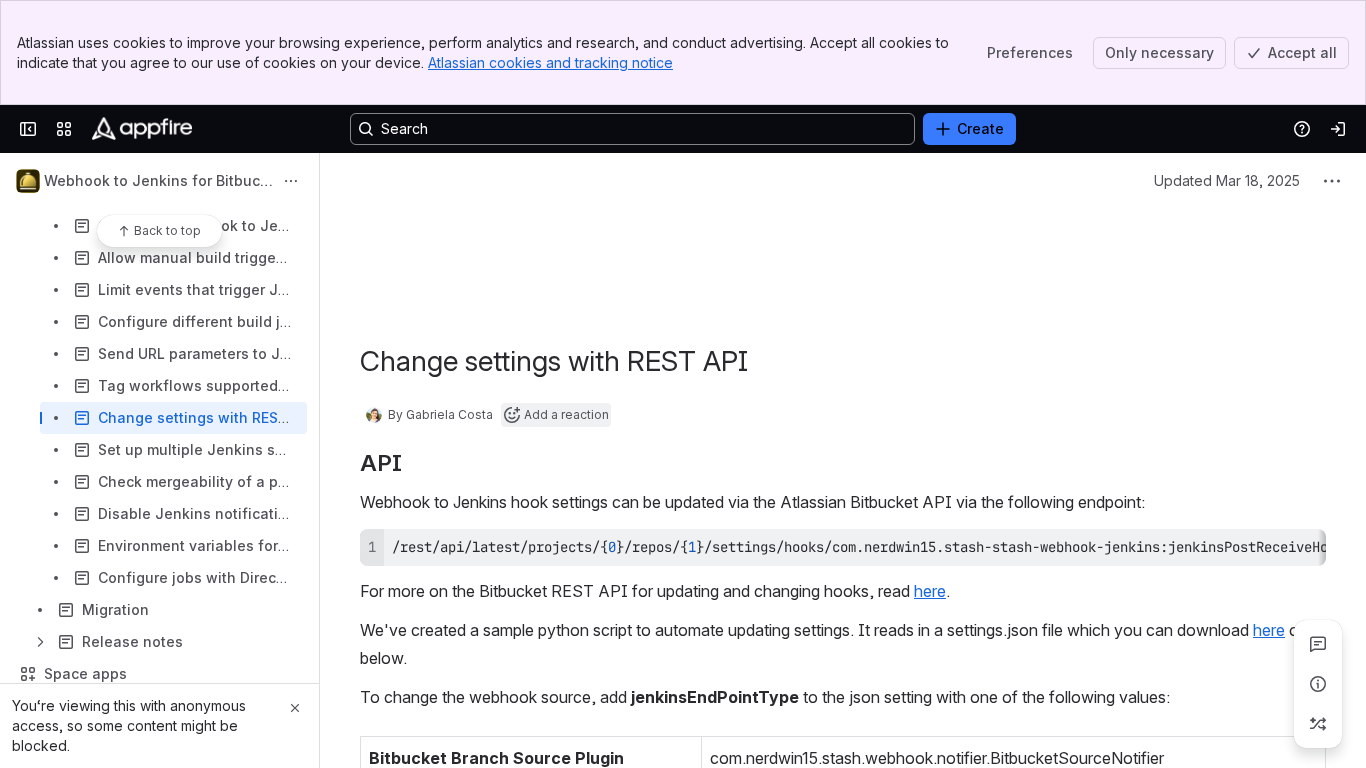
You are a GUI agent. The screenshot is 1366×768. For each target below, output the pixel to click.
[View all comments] (1318, 644)
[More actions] (291, 181)
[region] (843, 547)
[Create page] (1318, 724)
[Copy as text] (1302, 551)
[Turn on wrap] (1266, 551)
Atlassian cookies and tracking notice (550, 62)
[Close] (295, 708)
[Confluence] (142, 129)
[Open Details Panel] (1318, 684)
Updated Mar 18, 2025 (1227, 180)
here (930, 591)
